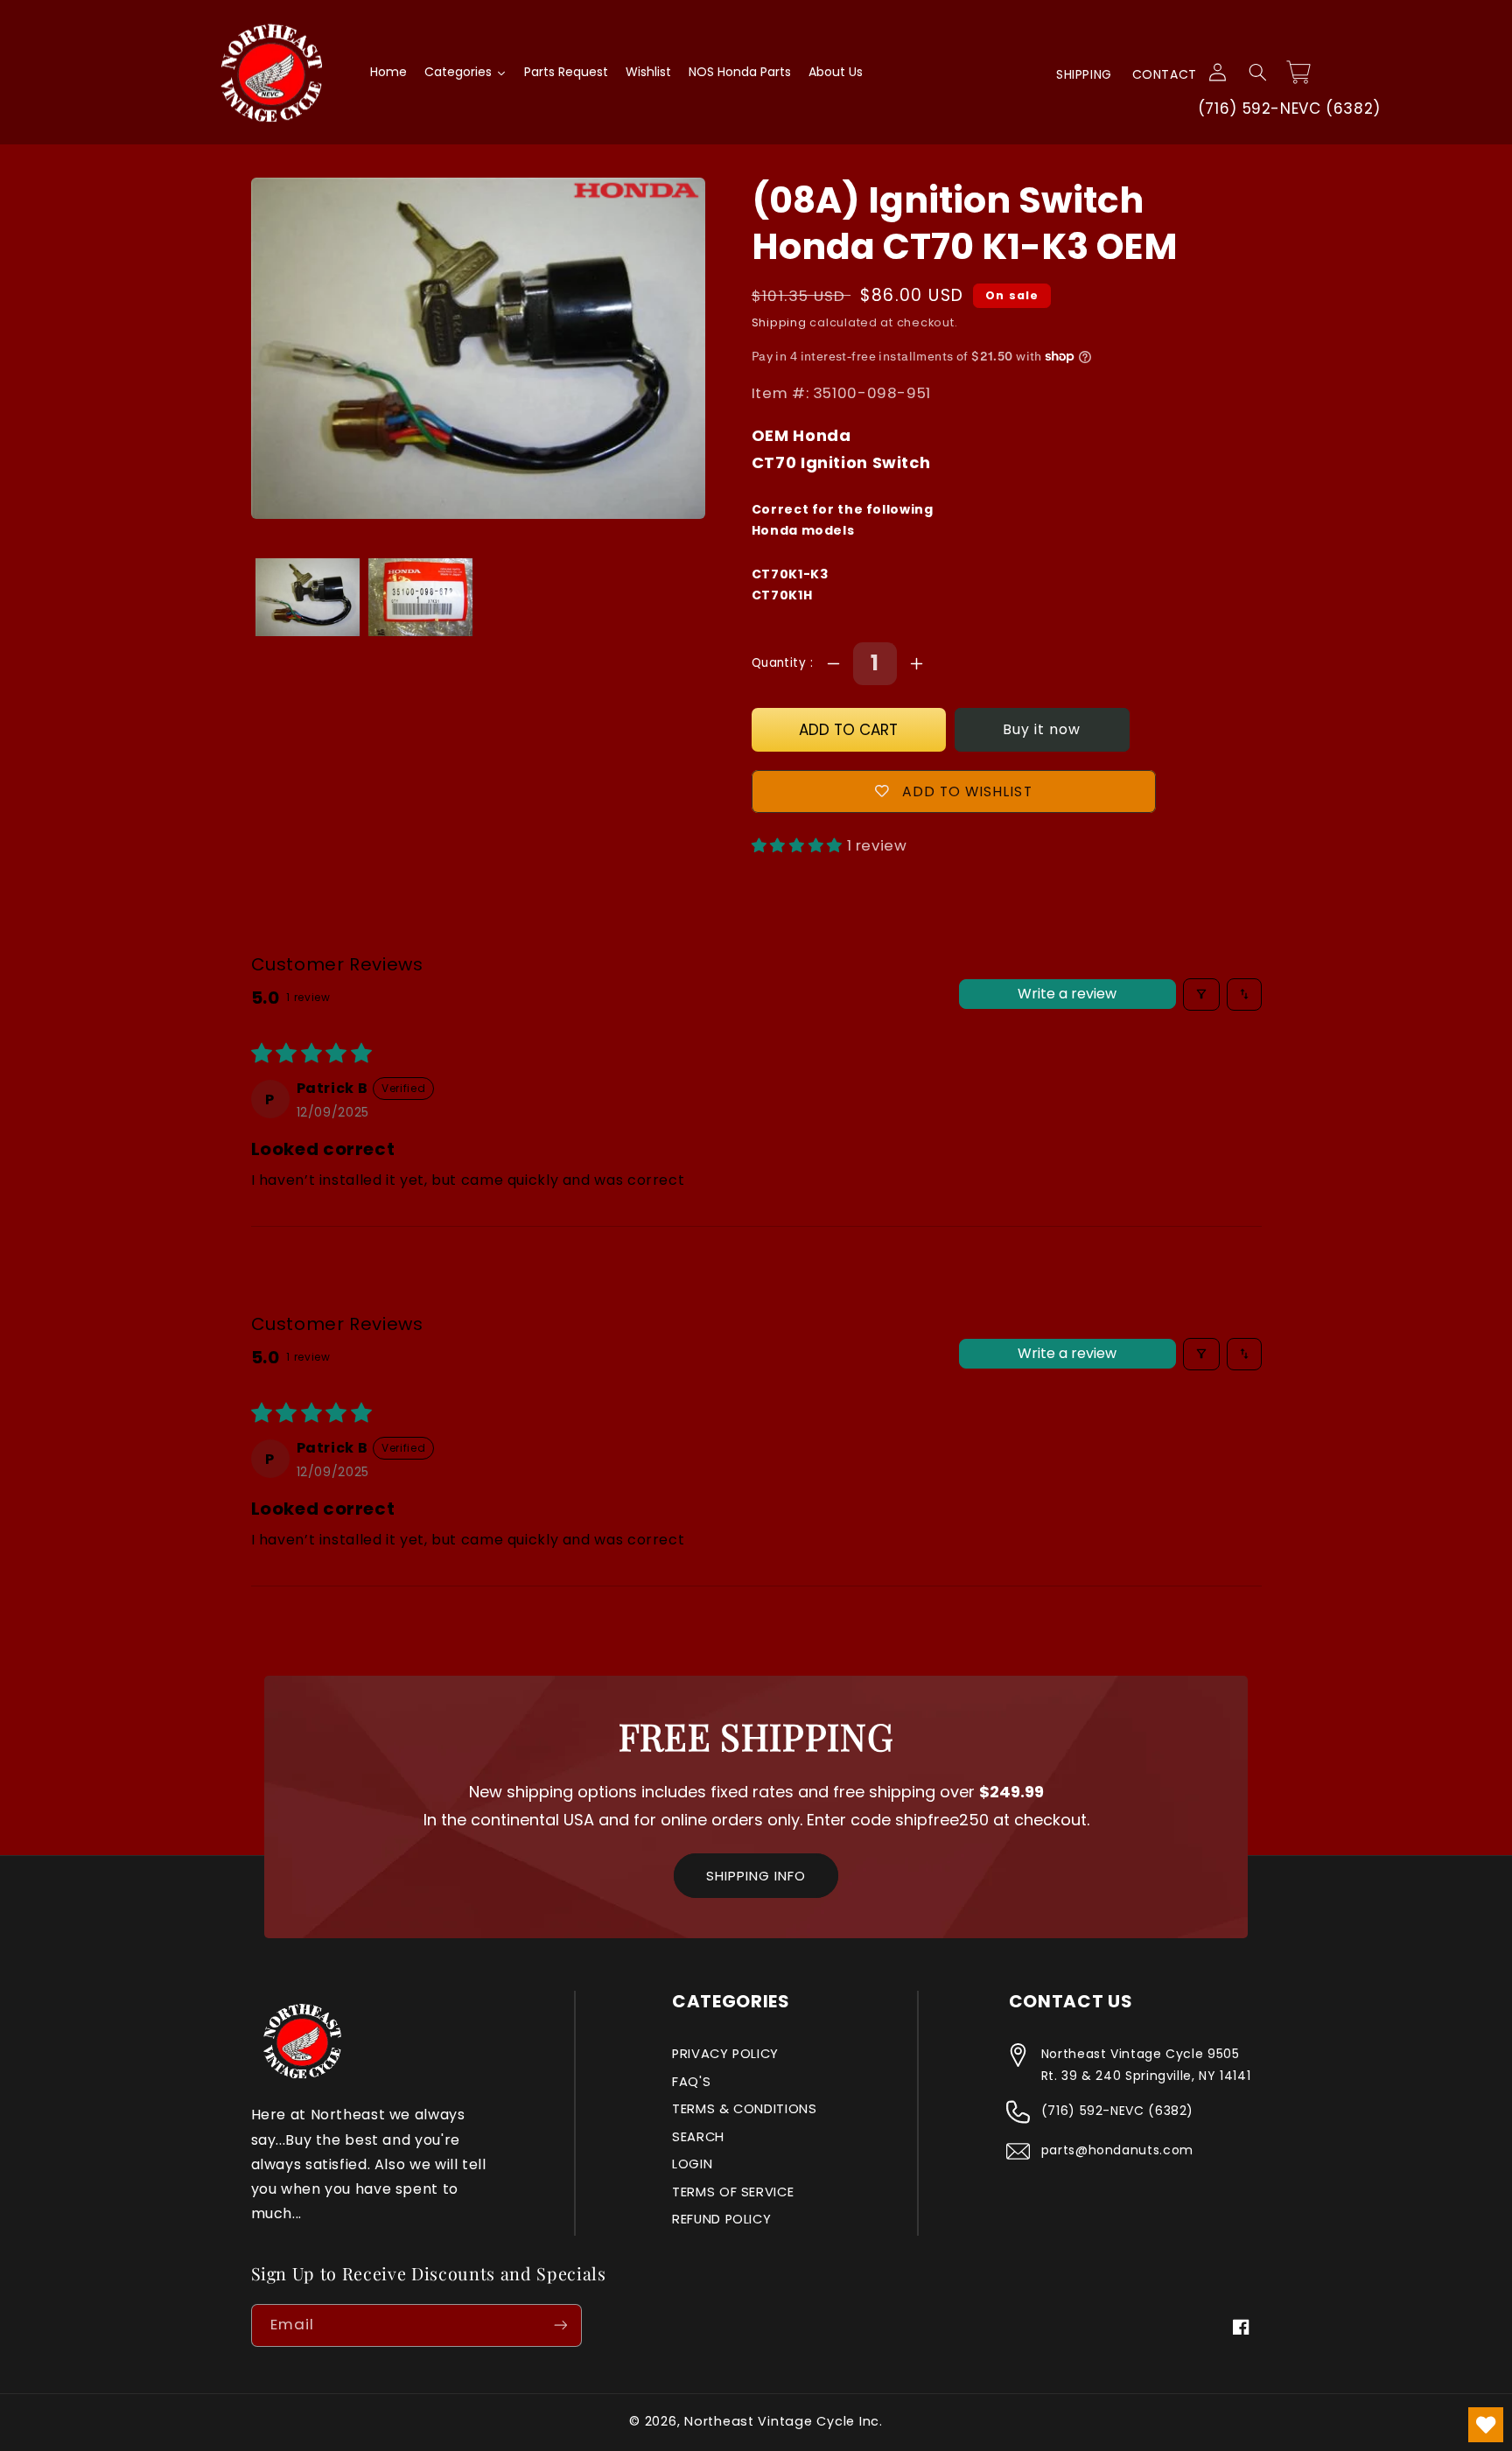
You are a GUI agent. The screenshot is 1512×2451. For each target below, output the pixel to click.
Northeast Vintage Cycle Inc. (784, 2421)
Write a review (1067, 994)
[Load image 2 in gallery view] (420, 597)
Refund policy (721, 2219)
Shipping (1084, 74)
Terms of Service (733, 2192)
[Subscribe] (560, 2325)
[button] (1257, 73)
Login (692, 2164)
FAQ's (691, 2082)
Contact (1165, 74)
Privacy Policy (725, 2054)
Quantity (781, 663)
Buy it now (1042, 729)
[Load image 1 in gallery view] (308, 597)
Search (698, 2137)
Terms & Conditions (744, 2109)
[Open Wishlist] (1486, 2425)
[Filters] (1201, 994)
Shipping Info (756, 1876)
